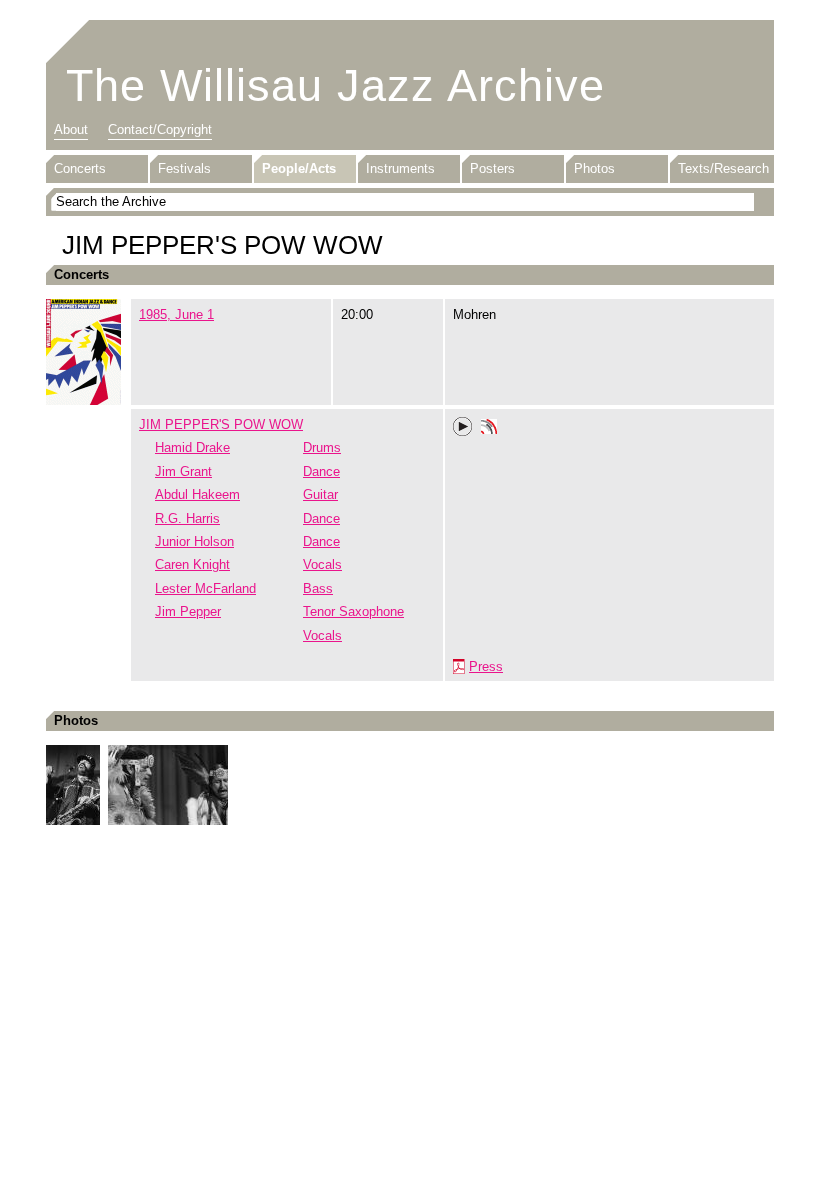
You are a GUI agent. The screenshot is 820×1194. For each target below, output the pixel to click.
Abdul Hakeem (197, 494)
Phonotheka (489, 429)
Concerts (80, 168)
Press (486, 666)
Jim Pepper (188, 611)
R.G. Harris (187, 518)
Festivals (184, 168)
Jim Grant (183, 471)
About (71, 129)
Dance (321, 471)
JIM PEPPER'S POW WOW (221, 424)
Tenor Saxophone (353, 611)
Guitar (320, 494)
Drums (322, 447)
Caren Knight (192, 564)
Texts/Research (723, 168)
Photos (594, 168)
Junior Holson (194, 541)
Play (463, 427)
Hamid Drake (192, 447)
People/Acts (299, 168)
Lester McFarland (205, 588)
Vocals (322, 564)
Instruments (400, 168)
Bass (318, 588)
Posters (492, 168)
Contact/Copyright (160, 129)
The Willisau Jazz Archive (335, 85)
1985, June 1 (176, 314)
